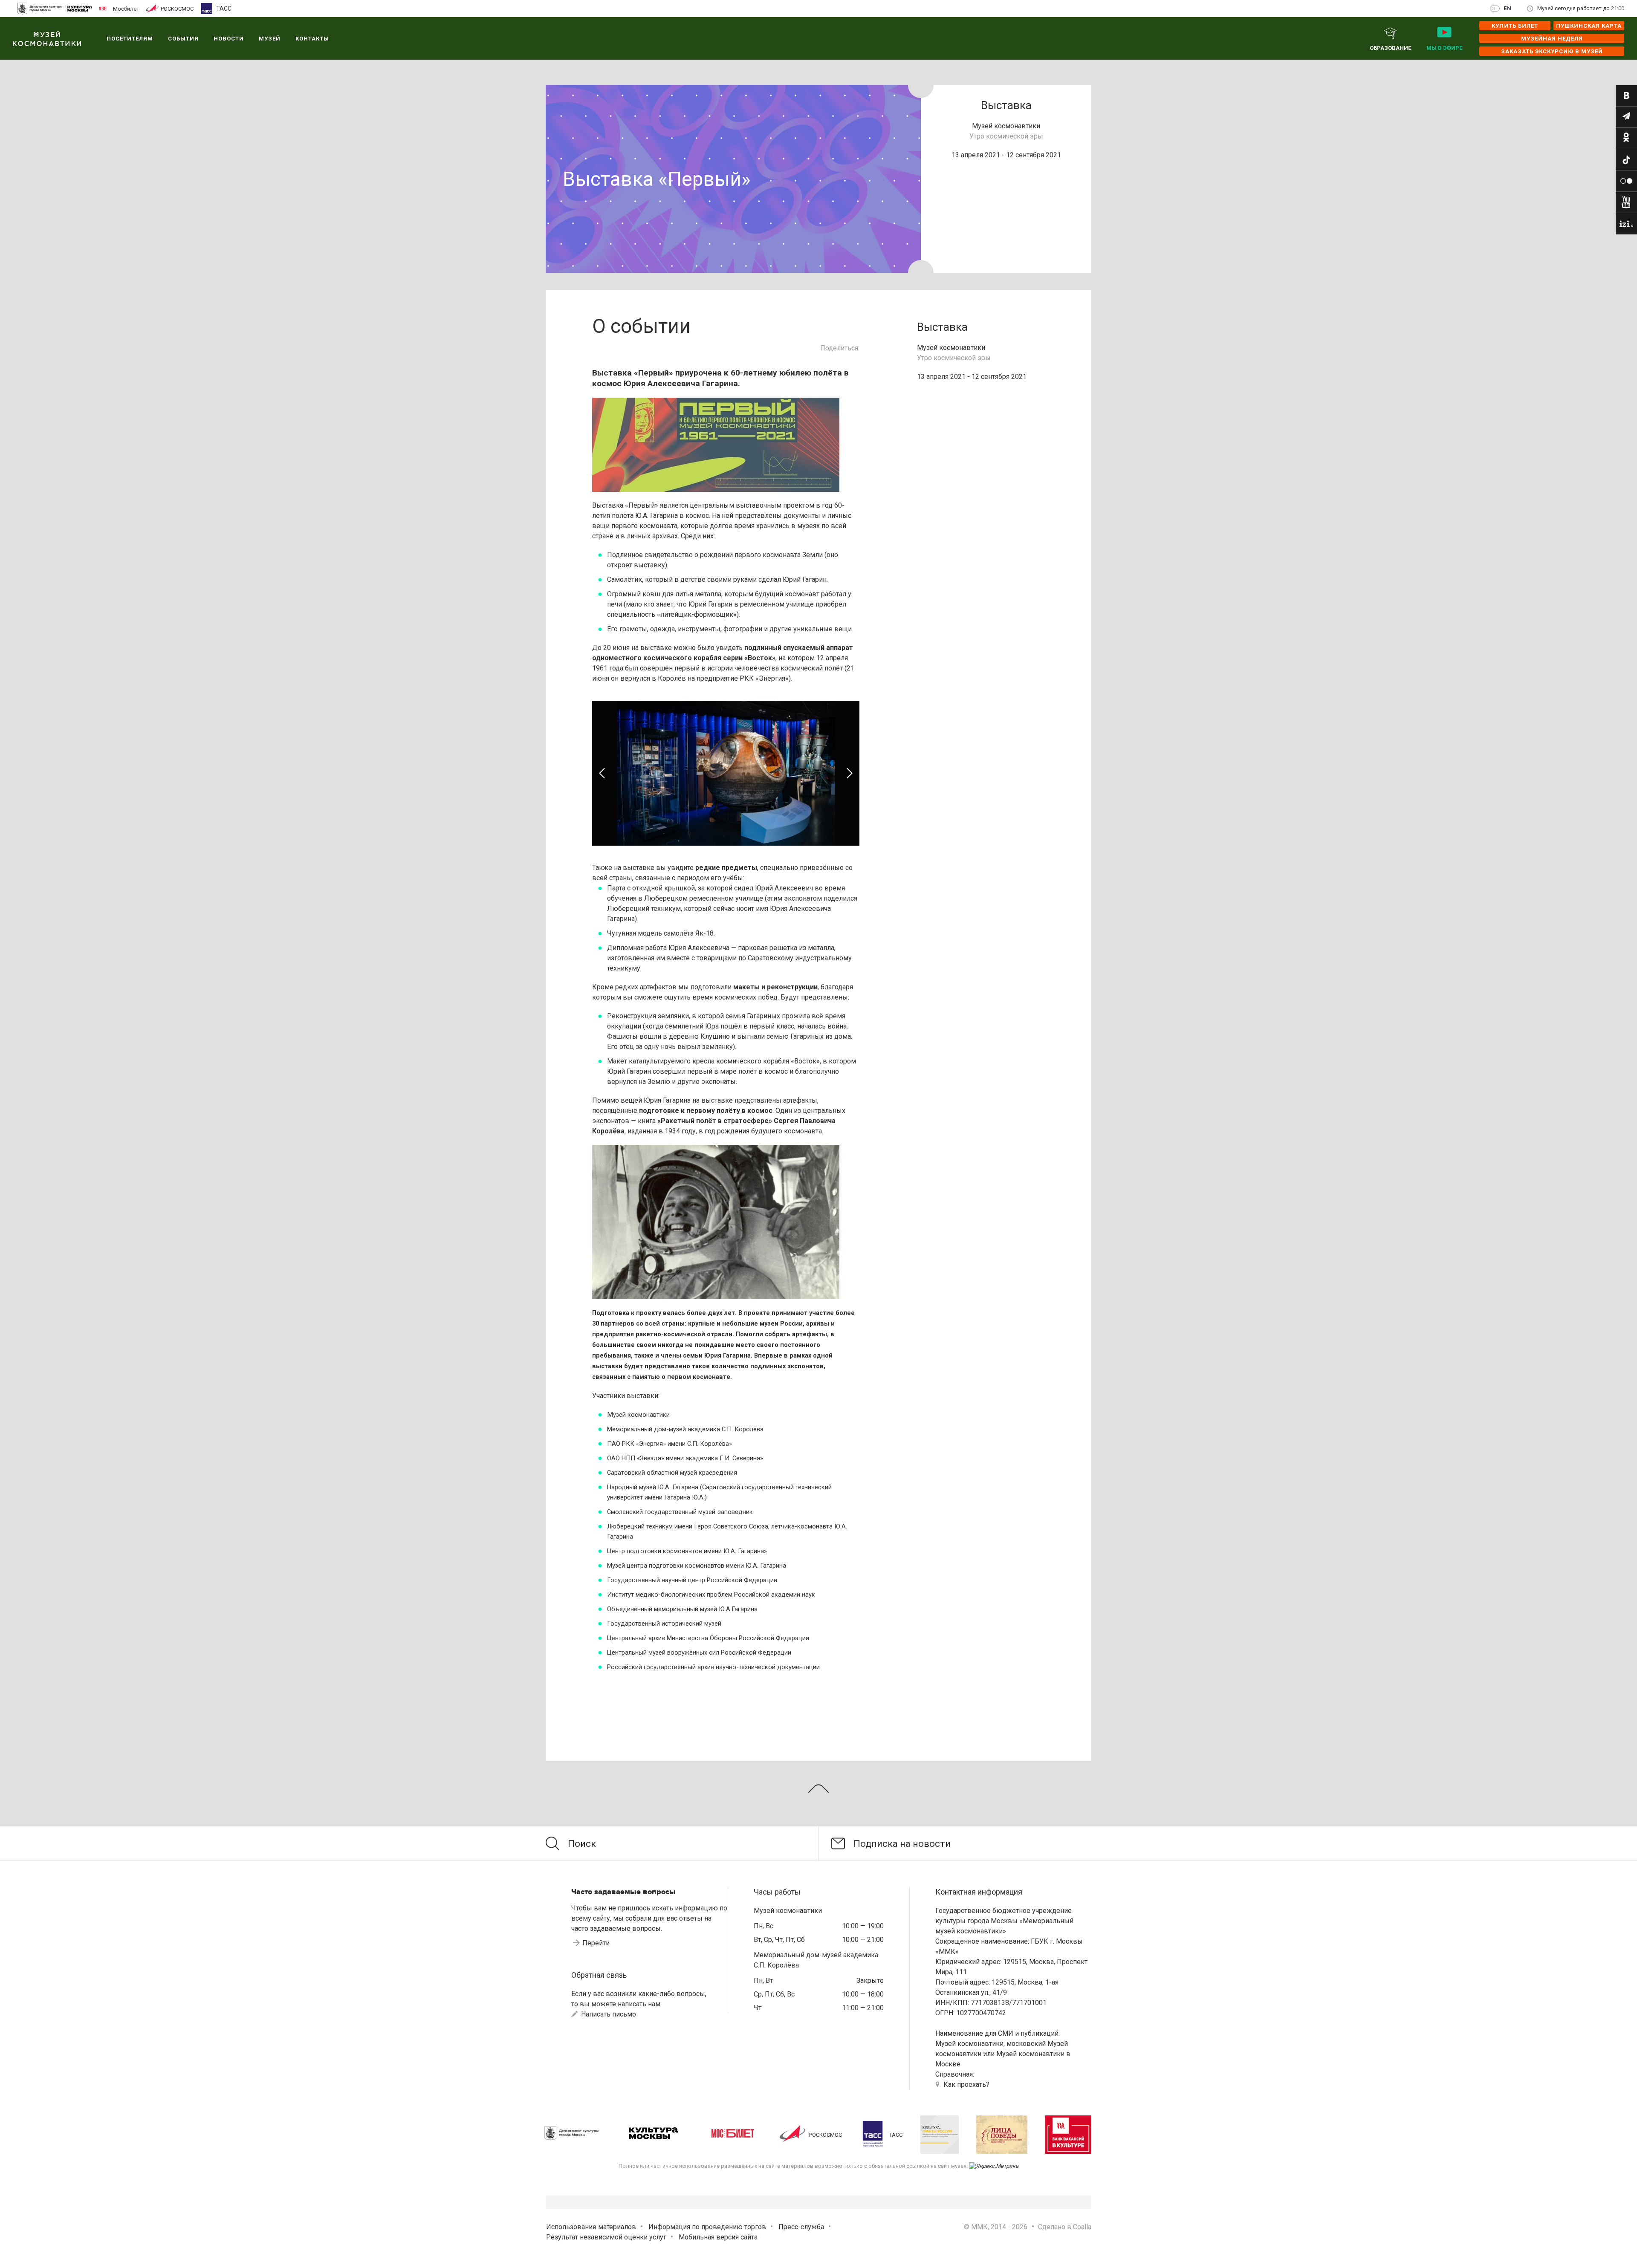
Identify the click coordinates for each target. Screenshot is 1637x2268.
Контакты (312, 39)
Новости (229, 39)
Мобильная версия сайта (718, 2237)
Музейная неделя (1552, 39)
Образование (1390, 48)
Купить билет (1515, 26)
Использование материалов (591, 2227)
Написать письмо (608, 2014)
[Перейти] (1626, 96)
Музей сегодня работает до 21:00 (1581, 8)
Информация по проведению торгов (707, 2227)
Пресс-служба (801, 2227)
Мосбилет (126, 9)
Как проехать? (966, 2085)
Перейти (596, 1943)
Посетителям (130, 39)
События (183, 39)
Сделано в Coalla (1065, 2227)
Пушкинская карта (1589, 26)
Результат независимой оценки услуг (606, 2237)
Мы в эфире (1444, 48)
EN (1508, 8)
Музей (270, 39)
